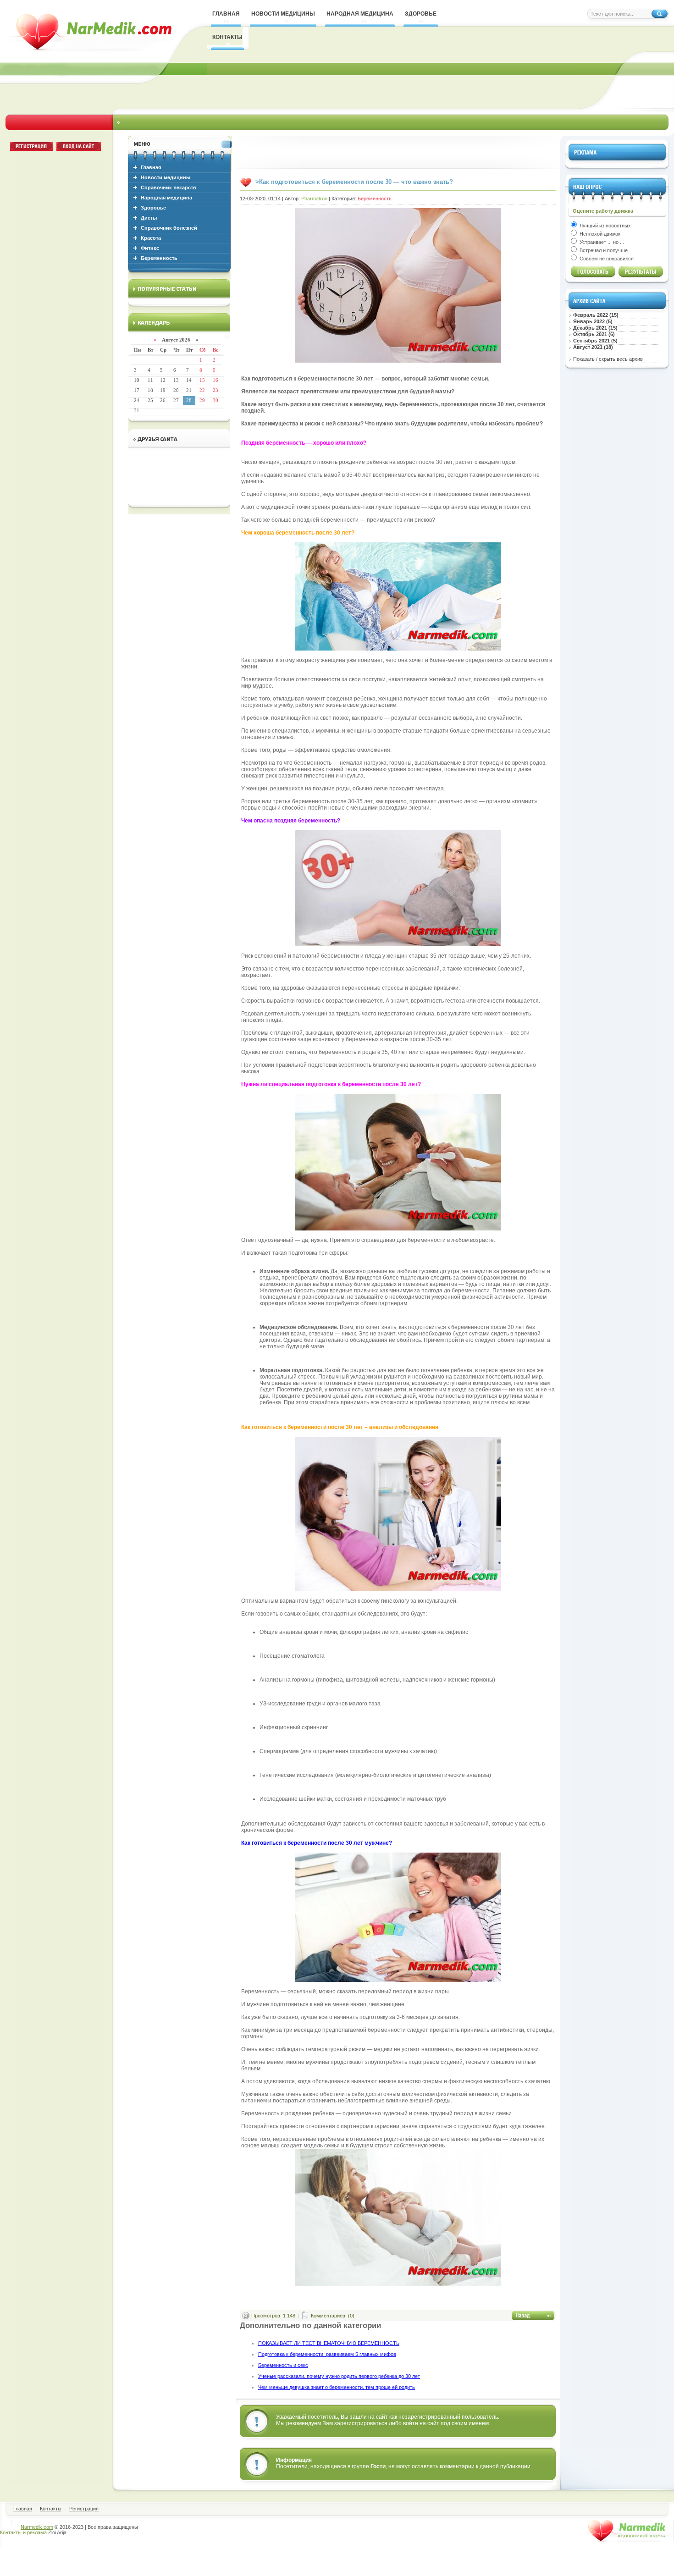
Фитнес (150, 248)
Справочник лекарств (168, 188)
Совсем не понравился (606, 259)
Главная (151, 167)
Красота (151, 238)
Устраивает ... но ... (601, 242)
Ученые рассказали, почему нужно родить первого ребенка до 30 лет (339, 2376)
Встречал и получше (603, 250)
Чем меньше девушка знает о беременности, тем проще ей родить (337, 2387)
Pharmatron (314, 199)
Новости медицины (166, 177)
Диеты (149, 218)
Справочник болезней (169, 228)
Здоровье (153, 208)
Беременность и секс (283, 2365)
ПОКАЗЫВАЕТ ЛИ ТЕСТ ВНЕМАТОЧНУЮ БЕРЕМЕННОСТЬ (329, 2343)
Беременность (159, 258)
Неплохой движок (599, 234)
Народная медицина (166, 198)
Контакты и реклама (23, 2532)
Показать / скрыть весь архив (608, 359)
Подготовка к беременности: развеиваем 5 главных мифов (327, 2354)
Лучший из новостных (605, 226)
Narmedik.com (37, 2527)
